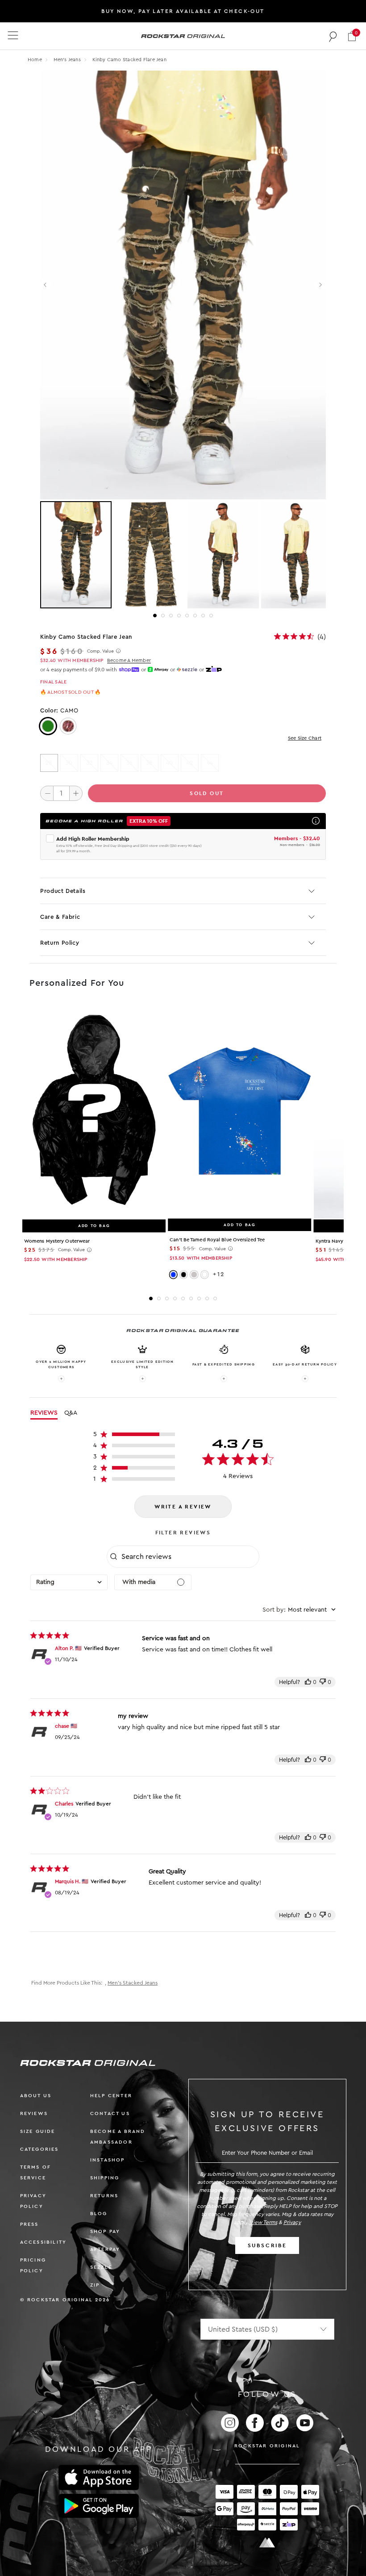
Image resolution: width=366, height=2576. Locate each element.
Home (35, 60)
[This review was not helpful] (323, 1682)
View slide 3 (171, 616)
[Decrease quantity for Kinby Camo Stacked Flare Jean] (47, 793)
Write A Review (183, 1507)
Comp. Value (100, 651)
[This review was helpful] (308, 1682)
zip (95, 2285)
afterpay (105, 2249)
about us (36, 2096)
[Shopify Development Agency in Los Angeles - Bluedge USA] (267, 2543)
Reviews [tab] (44, 1413)
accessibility (44, 2242)
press (29, 2224)
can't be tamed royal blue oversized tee (217, 1240)
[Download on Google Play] (99, 2506)
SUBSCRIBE (267, 2245)
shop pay (105, 2231)
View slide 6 (195, 616)
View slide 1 (155, 616)
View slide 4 (179, 616)
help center (111, 2096)
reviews (34, 2113)
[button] (352, 36)
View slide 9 (215, 1298)
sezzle (101, 2267)
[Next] (320, 285)
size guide (38, 2131)
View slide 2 (163, 616)
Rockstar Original (267, 2446)
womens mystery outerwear (57, 1241)
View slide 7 (203, 616)
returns (104, 2196)
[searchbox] (189, 1557)
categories (40, 2149)
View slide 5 (187, 616)
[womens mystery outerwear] (94, 1111)
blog (99, 2214)
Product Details (63, 891)
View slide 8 (211, 616)
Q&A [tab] (71, 1413)
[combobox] (69, 1582)
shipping (105, 2178)
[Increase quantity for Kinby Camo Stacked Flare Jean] (76, 793)
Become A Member (129, 660)
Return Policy (60, 943)
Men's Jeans (68, 60)
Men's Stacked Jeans (133, 1983)
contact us (110, 2113)
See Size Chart (305, 738)
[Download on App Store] (99, 2478)
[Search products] (333, 36)
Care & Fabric (60, 917)
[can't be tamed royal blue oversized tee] (239, 1110)
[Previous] (46, 285)
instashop (108, 2160)
